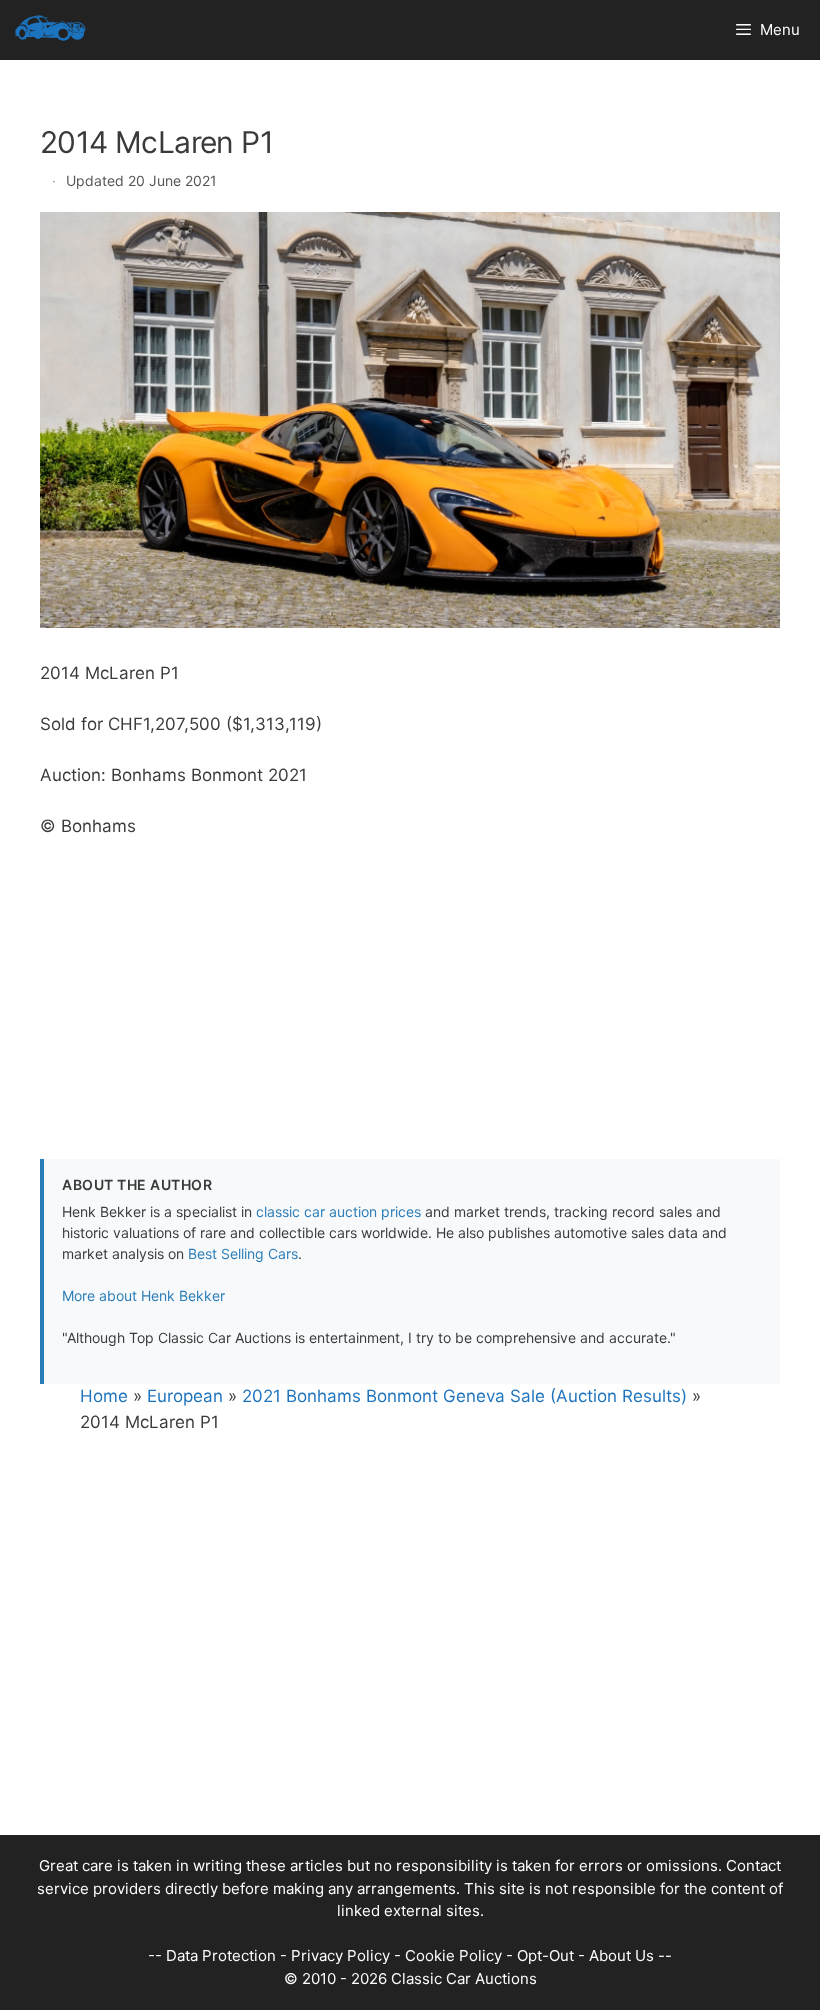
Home (104, 1396)
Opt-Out (545, 1955)
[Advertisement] (410, 979)
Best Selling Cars (243, 1253)
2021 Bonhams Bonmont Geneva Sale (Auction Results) (464, 1396)
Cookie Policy (453, 1955)
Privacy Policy (340, 1955)
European (185, 1396)
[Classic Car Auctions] (50, 30)
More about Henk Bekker (143, 1295)
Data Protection (221, 1955)
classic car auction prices (338, 1211)
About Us (621, 1955)
